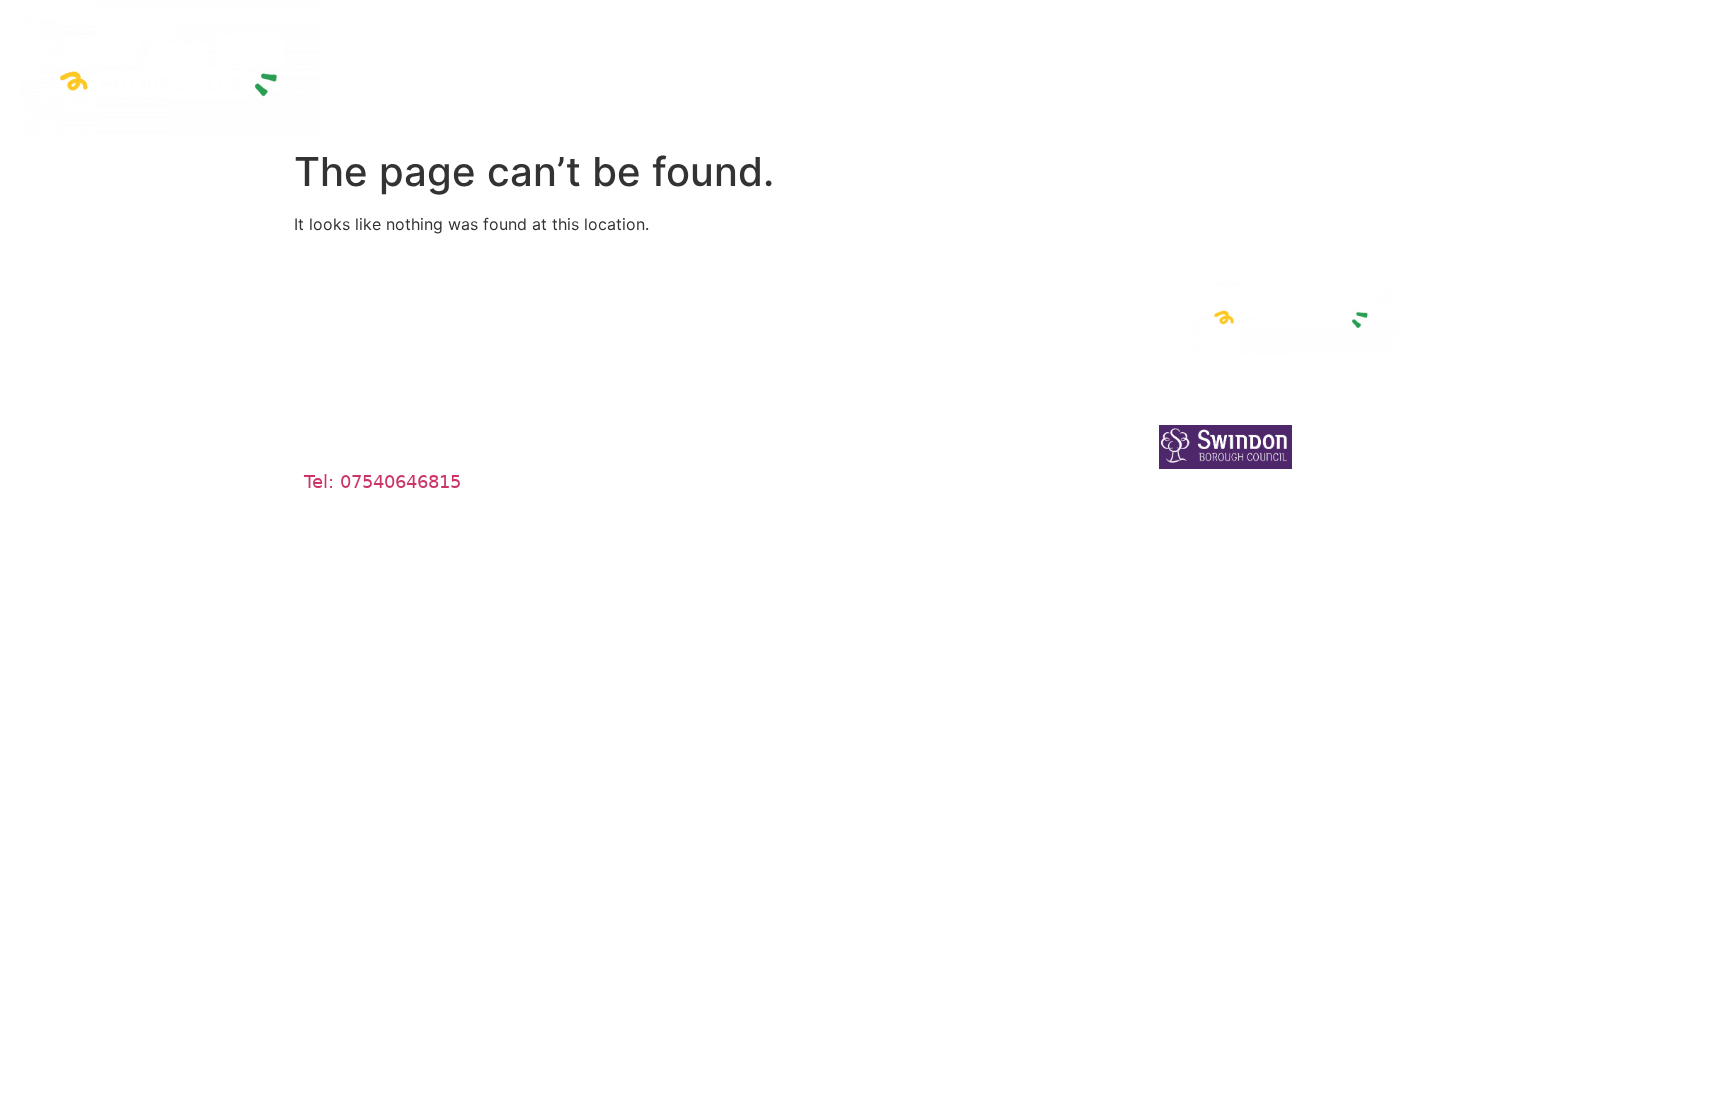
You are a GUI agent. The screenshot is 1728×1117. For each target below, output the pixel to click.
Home (640, 59)
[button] (745, 60)
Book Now (1638, 59)
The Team (740, 59)
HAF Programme (1090, 59)
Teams (632, 286)
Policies (922, 502)
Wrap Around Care (905, 59)
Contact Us (1515, 59)
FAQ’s (628, 394)
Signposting (655, 340)
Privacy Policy (951, 286)
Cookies (924, 340)
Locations (1246, 59)
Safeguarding (1377, 59)
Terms (915, 394)
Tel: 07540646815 (382, 481)
